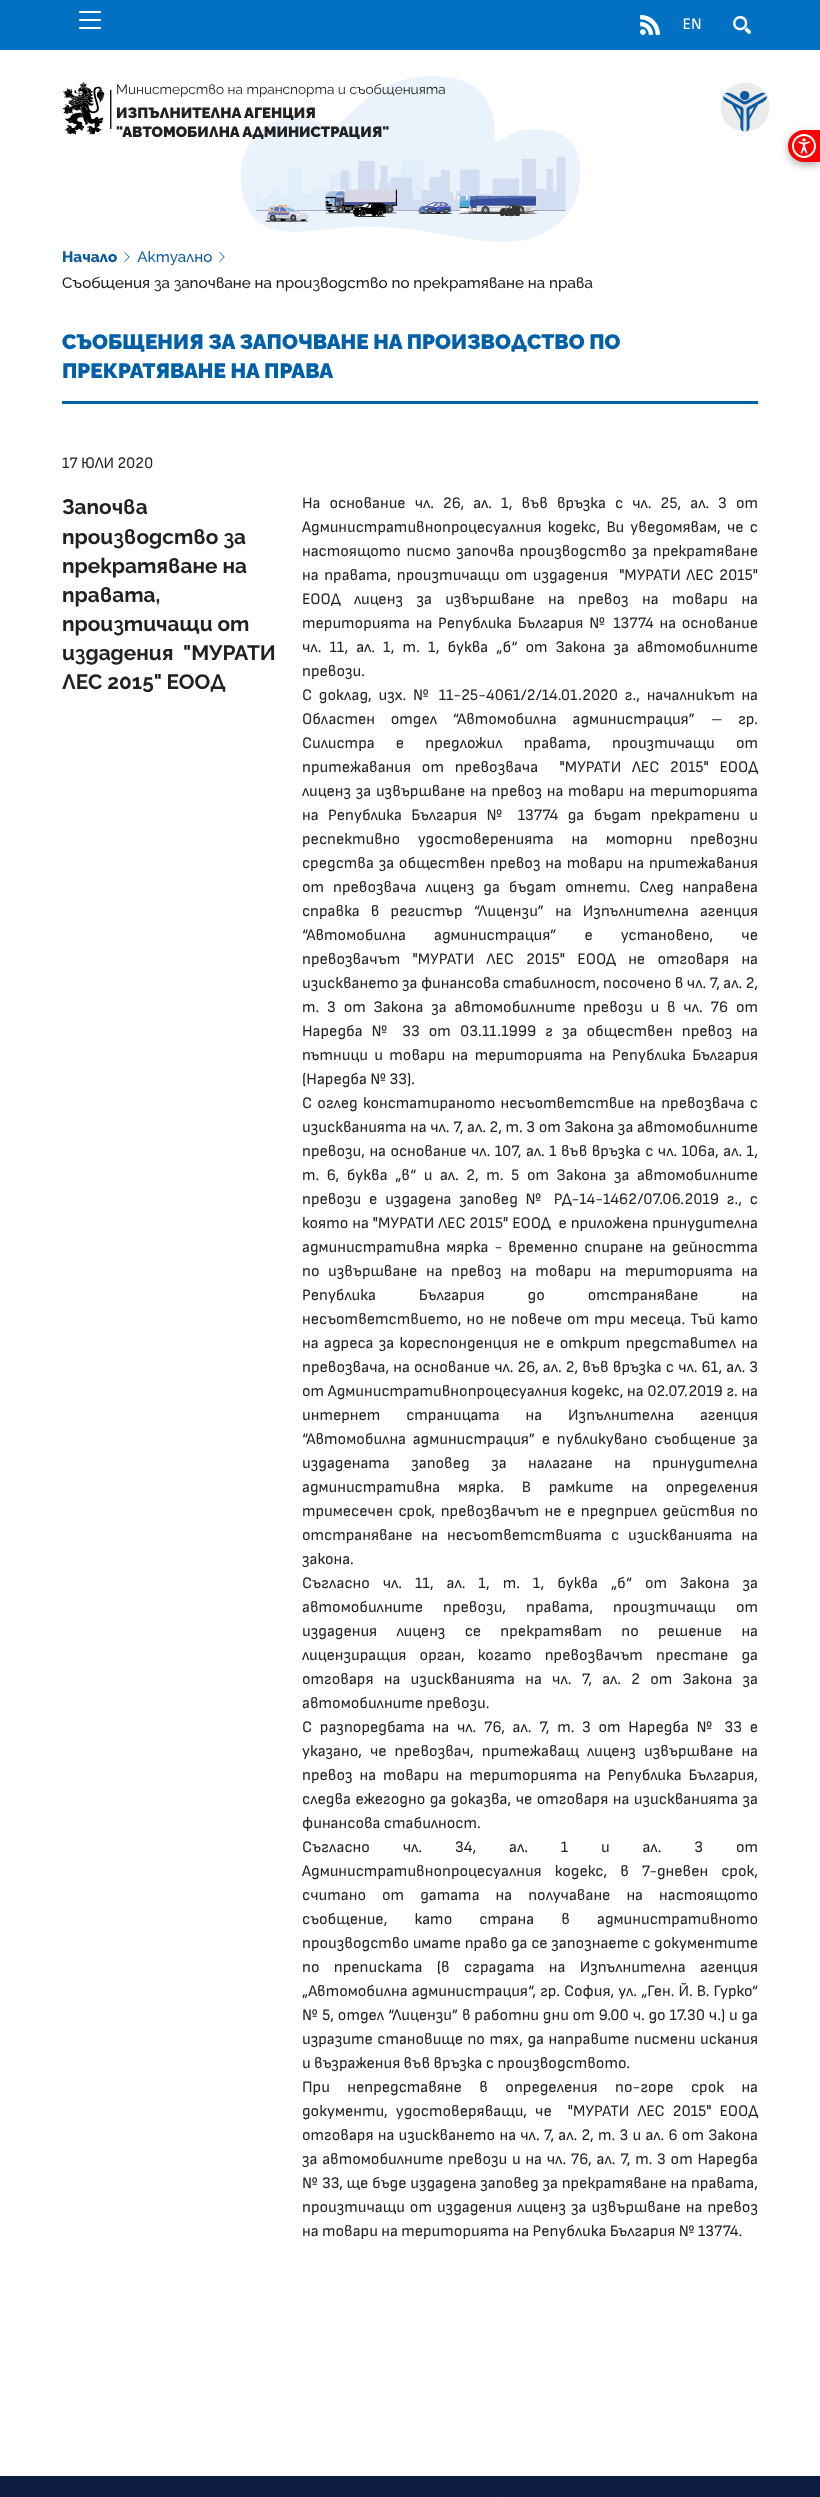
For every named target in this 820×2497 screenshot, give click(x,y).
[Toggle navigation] (90, 20)
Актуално (174, 257)
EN (691, 25)
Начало (89, 257)
